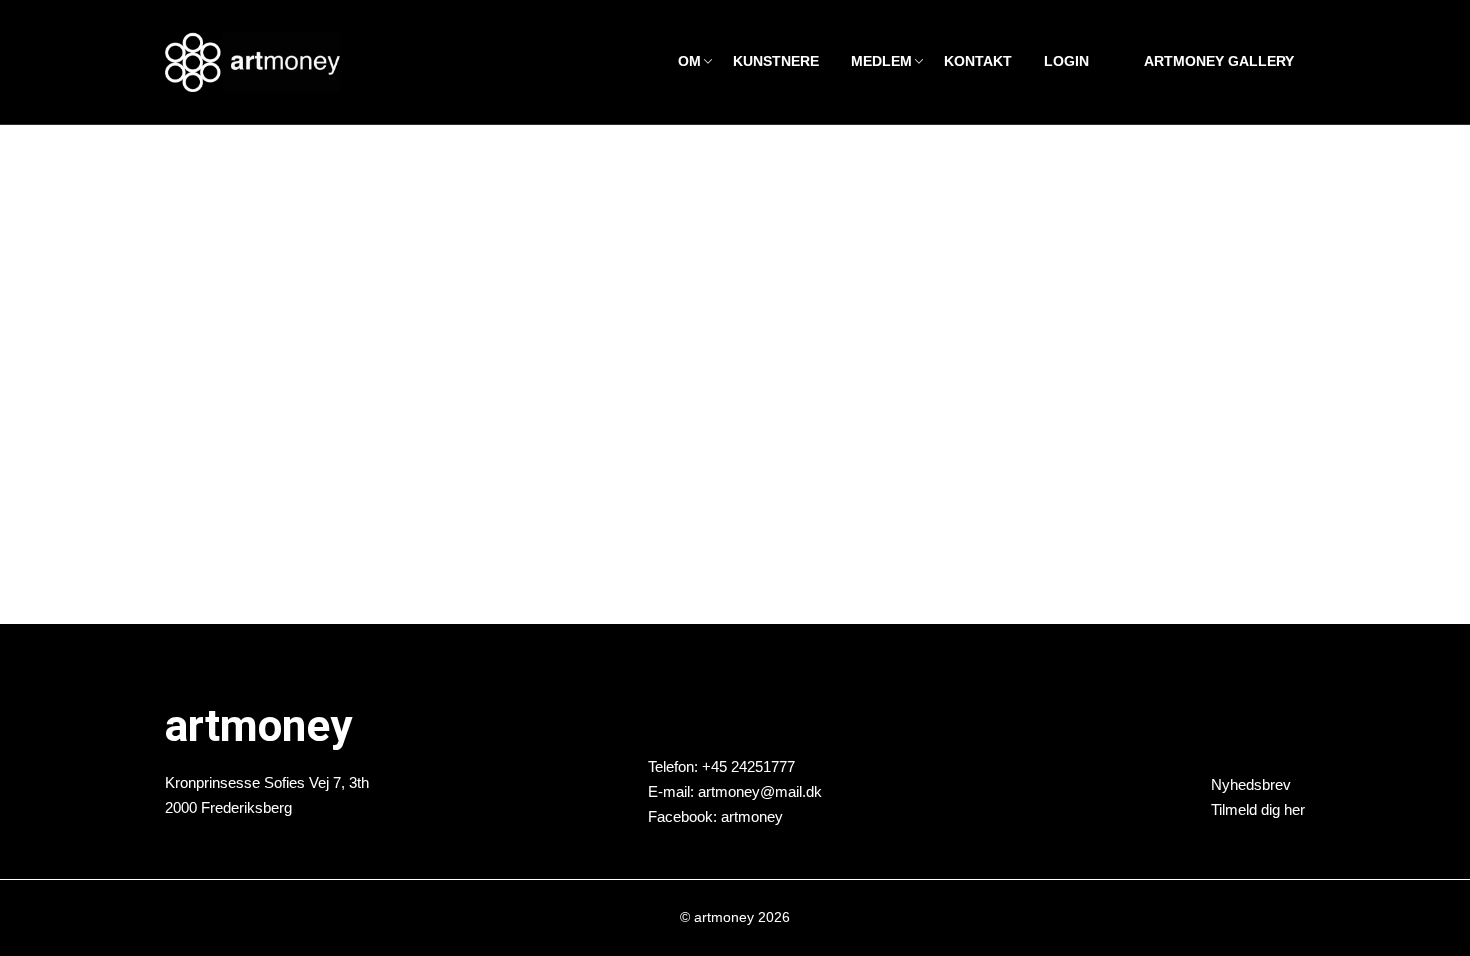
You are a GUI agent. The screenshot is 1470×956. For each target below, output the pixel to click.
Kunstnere (776, 62)
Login (1066, 62)
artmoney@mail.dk (760, 790)
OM (689, 62)
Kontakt (978, 62)
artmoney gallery (1219, 62)
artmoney (752, 815)
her (1294, 809)
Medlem (881, 62)
